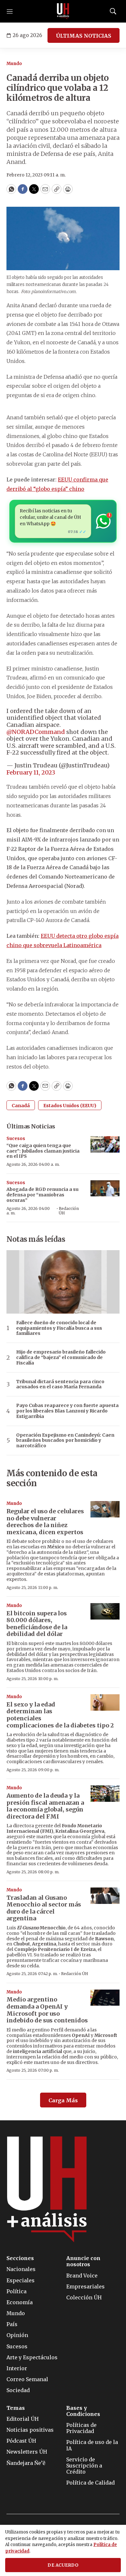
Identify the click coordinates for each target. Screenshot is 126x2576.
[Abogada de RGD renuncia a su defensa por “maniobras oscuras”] (105, 1188)
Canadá (21, 1106)
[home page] (63, 11)
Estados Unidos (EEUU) (70, 1106)
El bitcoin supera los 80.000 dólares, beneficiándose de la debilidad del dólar (37, 1624)
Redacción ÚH (69, 1211)
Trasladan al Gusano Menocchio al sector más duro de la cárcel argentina (44, 1908)
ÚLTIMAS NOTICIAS (84, 36)
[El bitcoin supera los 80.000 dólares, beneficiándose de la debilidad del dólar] (105, 1611)
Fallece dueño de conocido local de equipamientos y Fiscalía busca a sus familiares (59, 1328)
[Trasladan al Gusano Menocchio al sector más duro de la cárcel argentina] (105, 1896)
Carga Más (63, 2100)
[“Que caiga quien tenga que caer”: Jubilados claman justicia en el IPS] (105, 1144)
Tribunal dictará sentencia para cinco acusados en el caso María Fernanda (60, 1384)
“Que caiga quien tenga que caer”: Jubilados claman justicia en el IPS (43, 1151)
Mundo (14, 64)
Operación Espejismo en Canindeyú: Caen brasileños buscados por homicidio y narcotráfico (65, 1440)
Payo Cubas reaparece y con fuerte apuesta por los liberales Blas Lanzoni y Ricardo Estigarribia (67, 1411)
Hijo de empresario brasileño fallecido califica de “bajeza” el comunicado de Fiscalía (61, 1357)
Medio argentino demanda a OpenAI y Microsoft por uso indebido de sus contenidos (47, 2010)
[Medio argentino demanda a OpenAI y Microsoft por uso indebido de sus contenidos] (105, 1998)
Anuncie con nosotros (83, 2261)
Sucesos (16, 1139)
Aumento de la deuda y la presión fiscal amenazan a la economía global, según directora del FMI (45, 1806)
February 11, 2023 (31, 772)
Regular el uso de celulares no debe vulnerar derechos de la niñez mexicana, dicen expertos (45, 1522)
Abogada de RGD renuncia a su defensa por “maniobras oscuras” (42, 1195)
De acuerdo (63, 2565)
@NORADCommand (36, 732)
